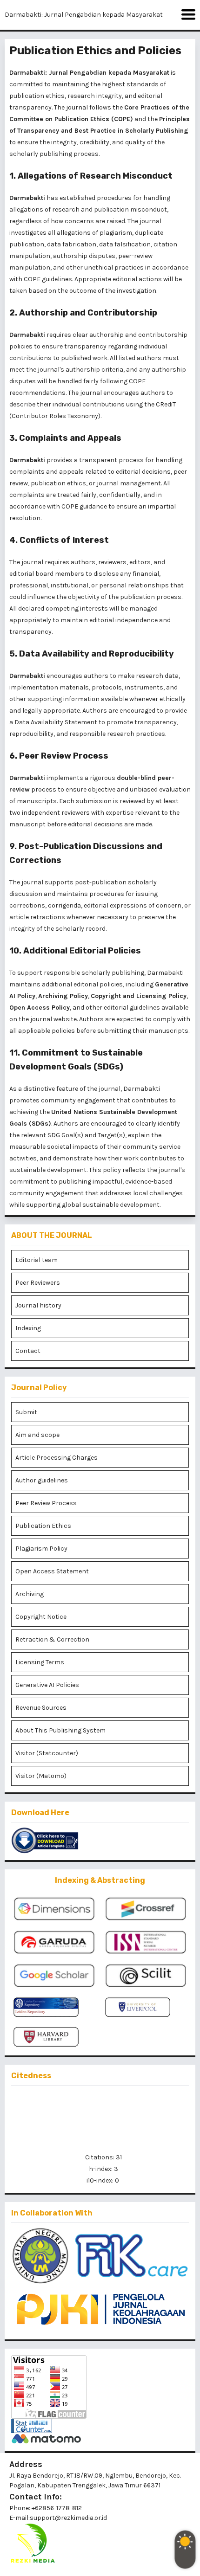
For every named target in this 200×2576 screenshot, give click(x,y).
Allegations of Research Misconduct (95, 176)
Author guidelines (42, 1480)
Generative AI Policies (47, 1685)
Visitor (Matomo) (41, 1776)
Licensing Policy (161, 996)
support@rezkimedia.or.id (68, 2518)
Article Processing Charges (57, 1458)
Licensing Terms (40, 1662)
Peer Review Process (64, 756)
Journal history (38, 1305)
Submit (26, 1412)
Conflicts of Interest (64, 540)
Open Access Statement (52, 1571)
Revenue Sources (41, 1708)
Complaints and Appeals (70, 438)
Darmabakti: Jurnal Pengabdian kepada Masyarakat (84, 15)
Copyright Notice (41, 1617)
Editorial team (37, 1260)
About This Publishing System (60, 1730)
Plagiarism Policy (41, 1549)
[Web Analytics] (100, 2426)
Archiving (30, 1594)
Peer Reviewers (38, 1283)
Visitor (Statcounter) (47, 1753)
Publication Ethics (43, 1526)
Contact (28, 1351)
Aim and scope (37, 1435)
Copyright (106, 996)
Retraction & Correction (52, 1639)
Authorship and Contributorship (88, 313)
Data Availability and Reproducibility (97, 654)
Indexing (28, 1328)
